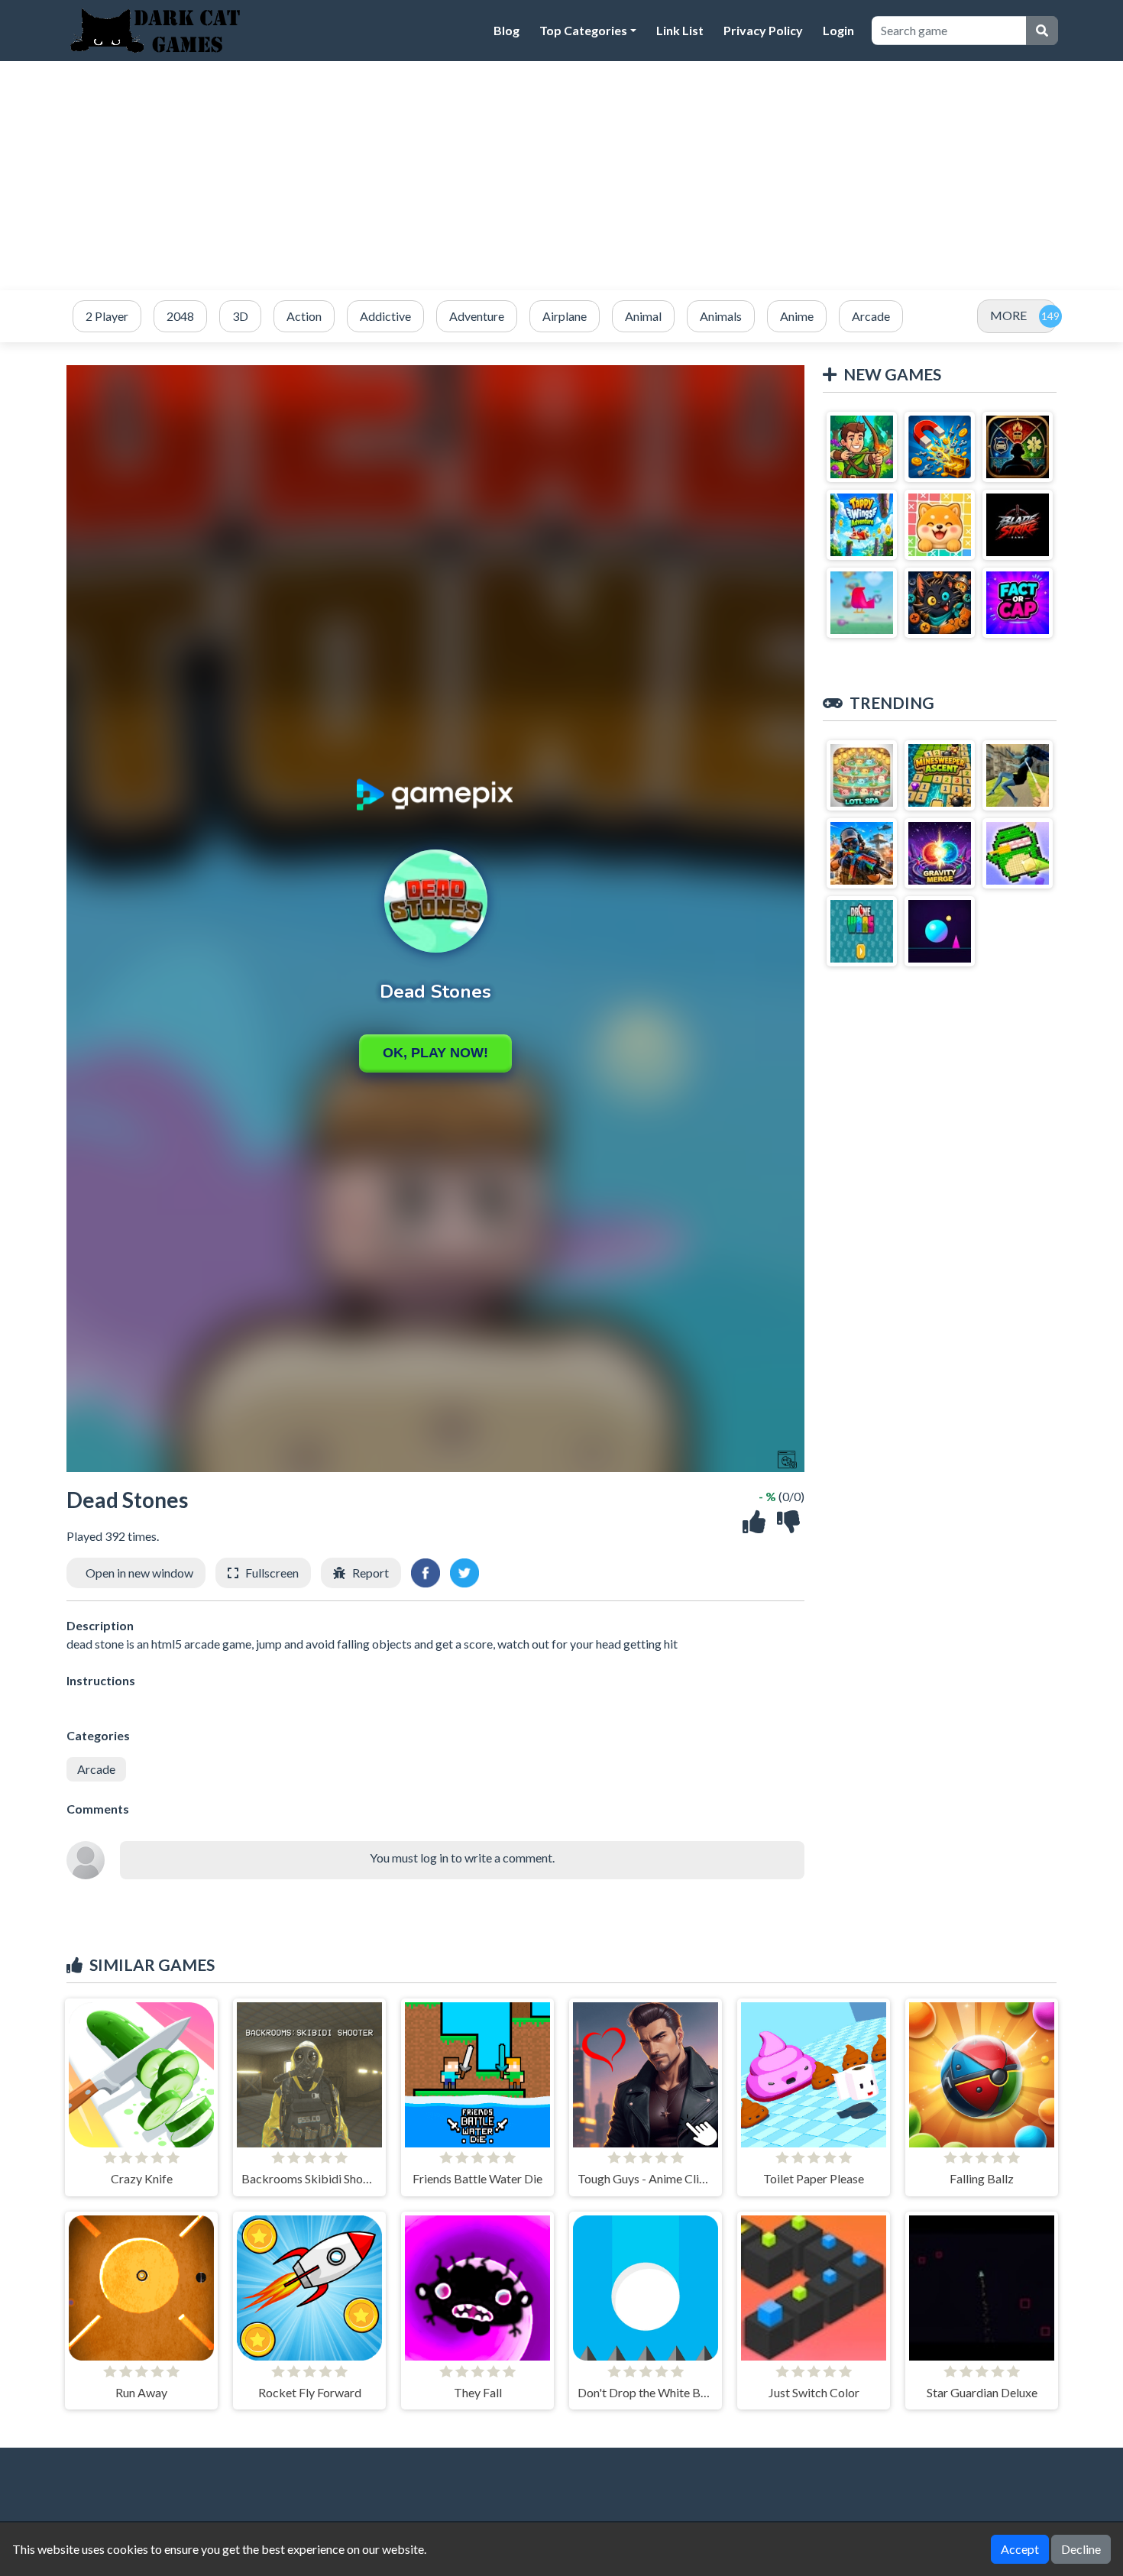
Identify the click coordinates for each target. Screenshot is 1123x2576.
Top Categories (583, 30)
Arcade (96, 1769)
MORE (1008, 315)
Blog (506, 30)
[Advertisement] (561, 176)
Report (371, 1573)
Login (838, 30)
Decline (1081, 2549)
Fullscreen (272, 1573)
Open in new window (139, 1573)
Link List (680, 30)
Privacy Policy (763, 30)
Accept (1020, 2549)
